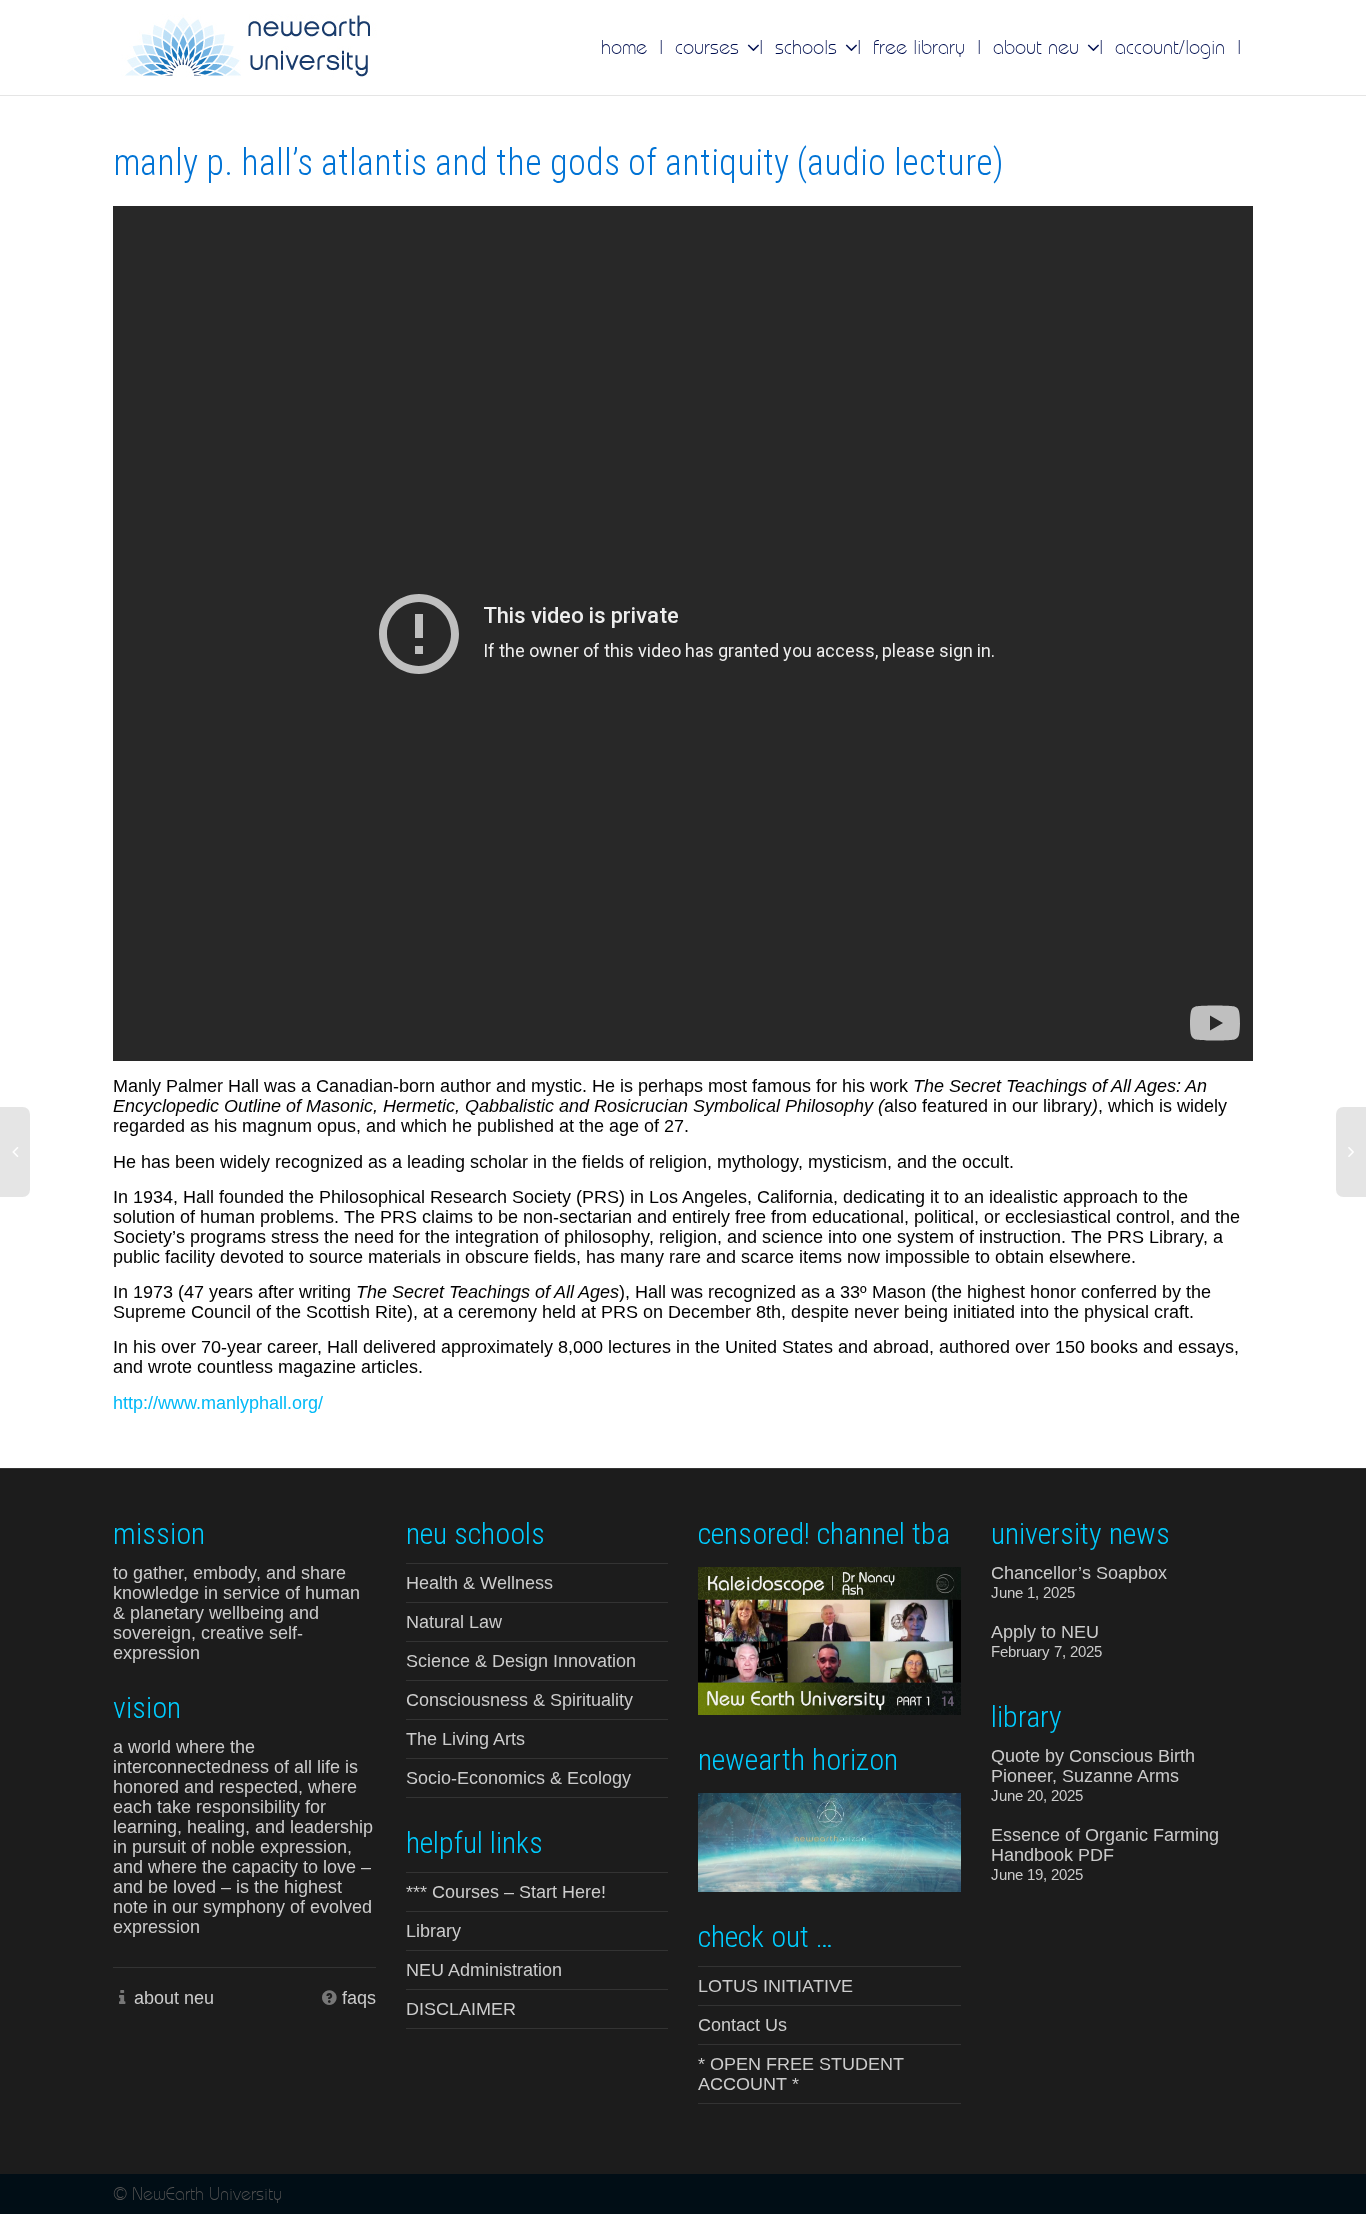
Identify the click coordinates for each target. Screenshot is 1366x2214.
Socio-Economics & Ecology (518, 1778)
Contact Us (742, 2025)
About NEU (1039, 47)
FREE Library (919, 47)
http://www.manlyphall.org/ (218, 1403)
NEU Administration (484, 1970)
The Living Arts (465, 1739)
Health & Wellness (479, 1583)
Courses (710, 47)
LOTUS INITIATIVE (775, 1986)
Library (433, 1931)
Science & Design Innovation (521, 1661)
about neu (174, 1998)
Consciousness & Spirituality (519, 1700)
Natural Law (454, 1622)
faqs (359, 1998)
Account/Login (1170, 47)
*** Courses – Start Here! (506, 1892)
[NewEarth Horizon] (829, 1840)
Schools (809, 47)
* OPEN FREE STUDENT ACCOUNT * (801, 2074)
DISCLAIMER (461, 2009)
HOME (624, 47)
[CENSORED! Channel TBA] (829, 1639)
